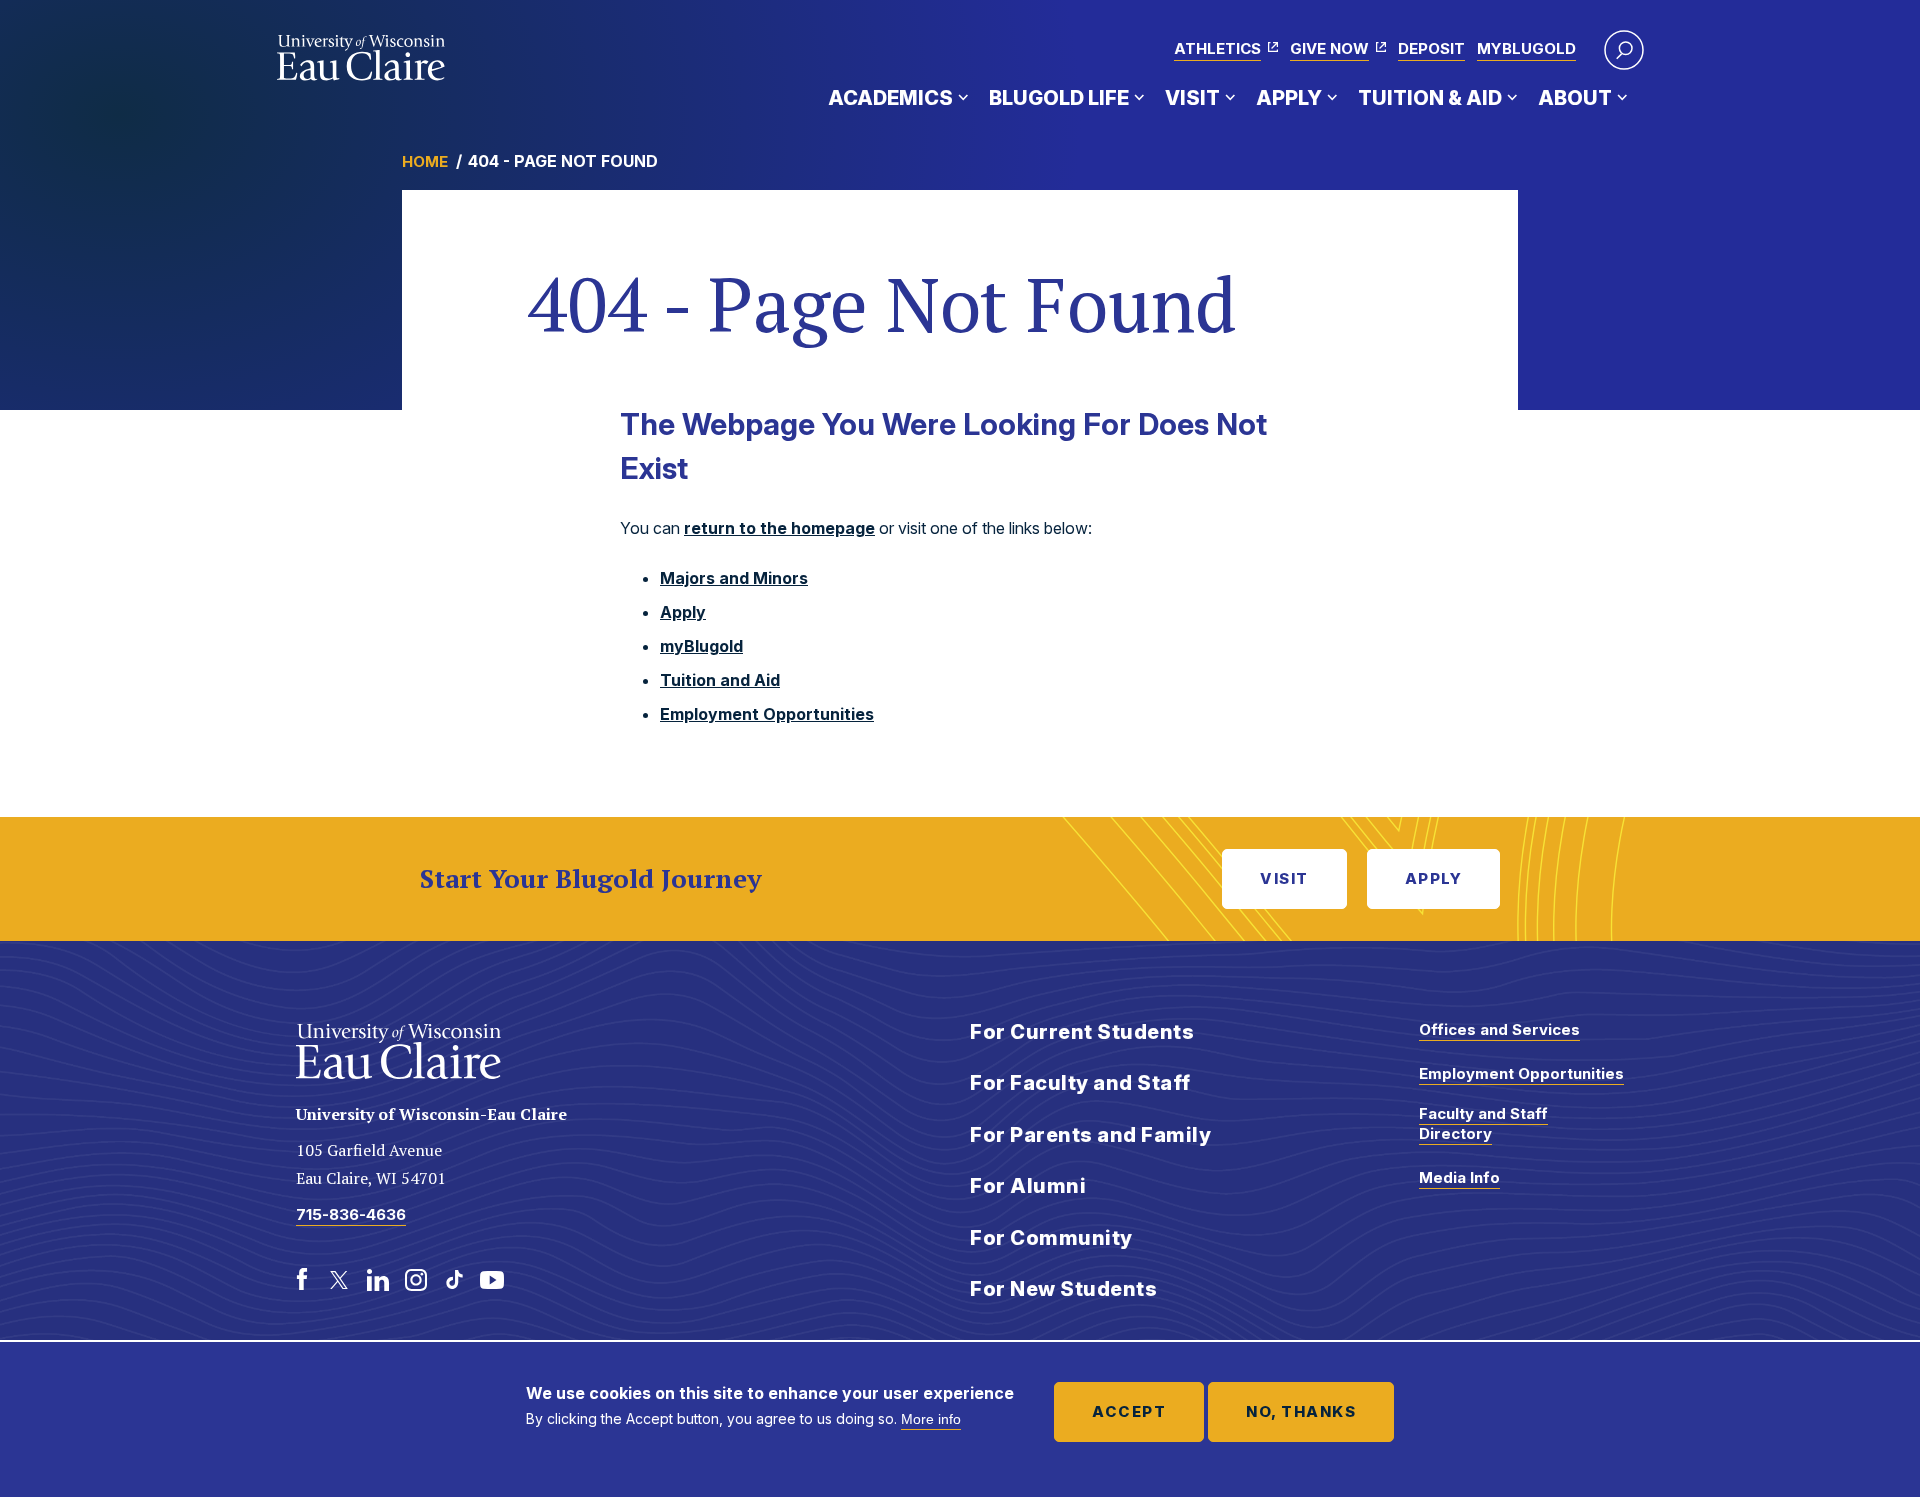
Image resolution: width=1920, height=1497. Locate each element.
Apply (1289, 98)
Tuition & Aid (1430, 98)
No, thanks (1301, 1411)
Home (425, 161)
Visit (1192, 98)
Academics (890, 98)
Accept (1129, 1411)
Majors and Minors (734, 578)
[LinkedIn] (378, 1280)
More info (931, 1419)
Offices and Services (1499, 1029)
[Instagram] (416, 1280)
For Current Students (1082, 1032)
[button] (1624, 50)
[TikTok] (454, 1280)
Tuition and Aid (720, 680)
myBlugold (1526, 48)
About (1575, 98)
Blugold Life (1059, 98)
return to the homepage (779, 528)
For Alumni (1028, 1186)
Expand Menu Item (963, 97)
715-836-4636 (351, 1214)
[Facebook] (302, 1280)
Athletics (1217, 48)
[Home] (361, 58)
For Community (1051, 1238)
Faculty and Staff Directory (1483, 1123)
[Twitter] (340, 1280)
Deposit (1431, 48)
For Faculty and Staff (1080, 1083)
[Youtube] (492, 1280)
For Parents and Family (1090, 1135)
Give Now (1329, 48)
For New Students (1063, 1289)
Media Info (1459, 1177)
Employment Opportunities (767, 714)
